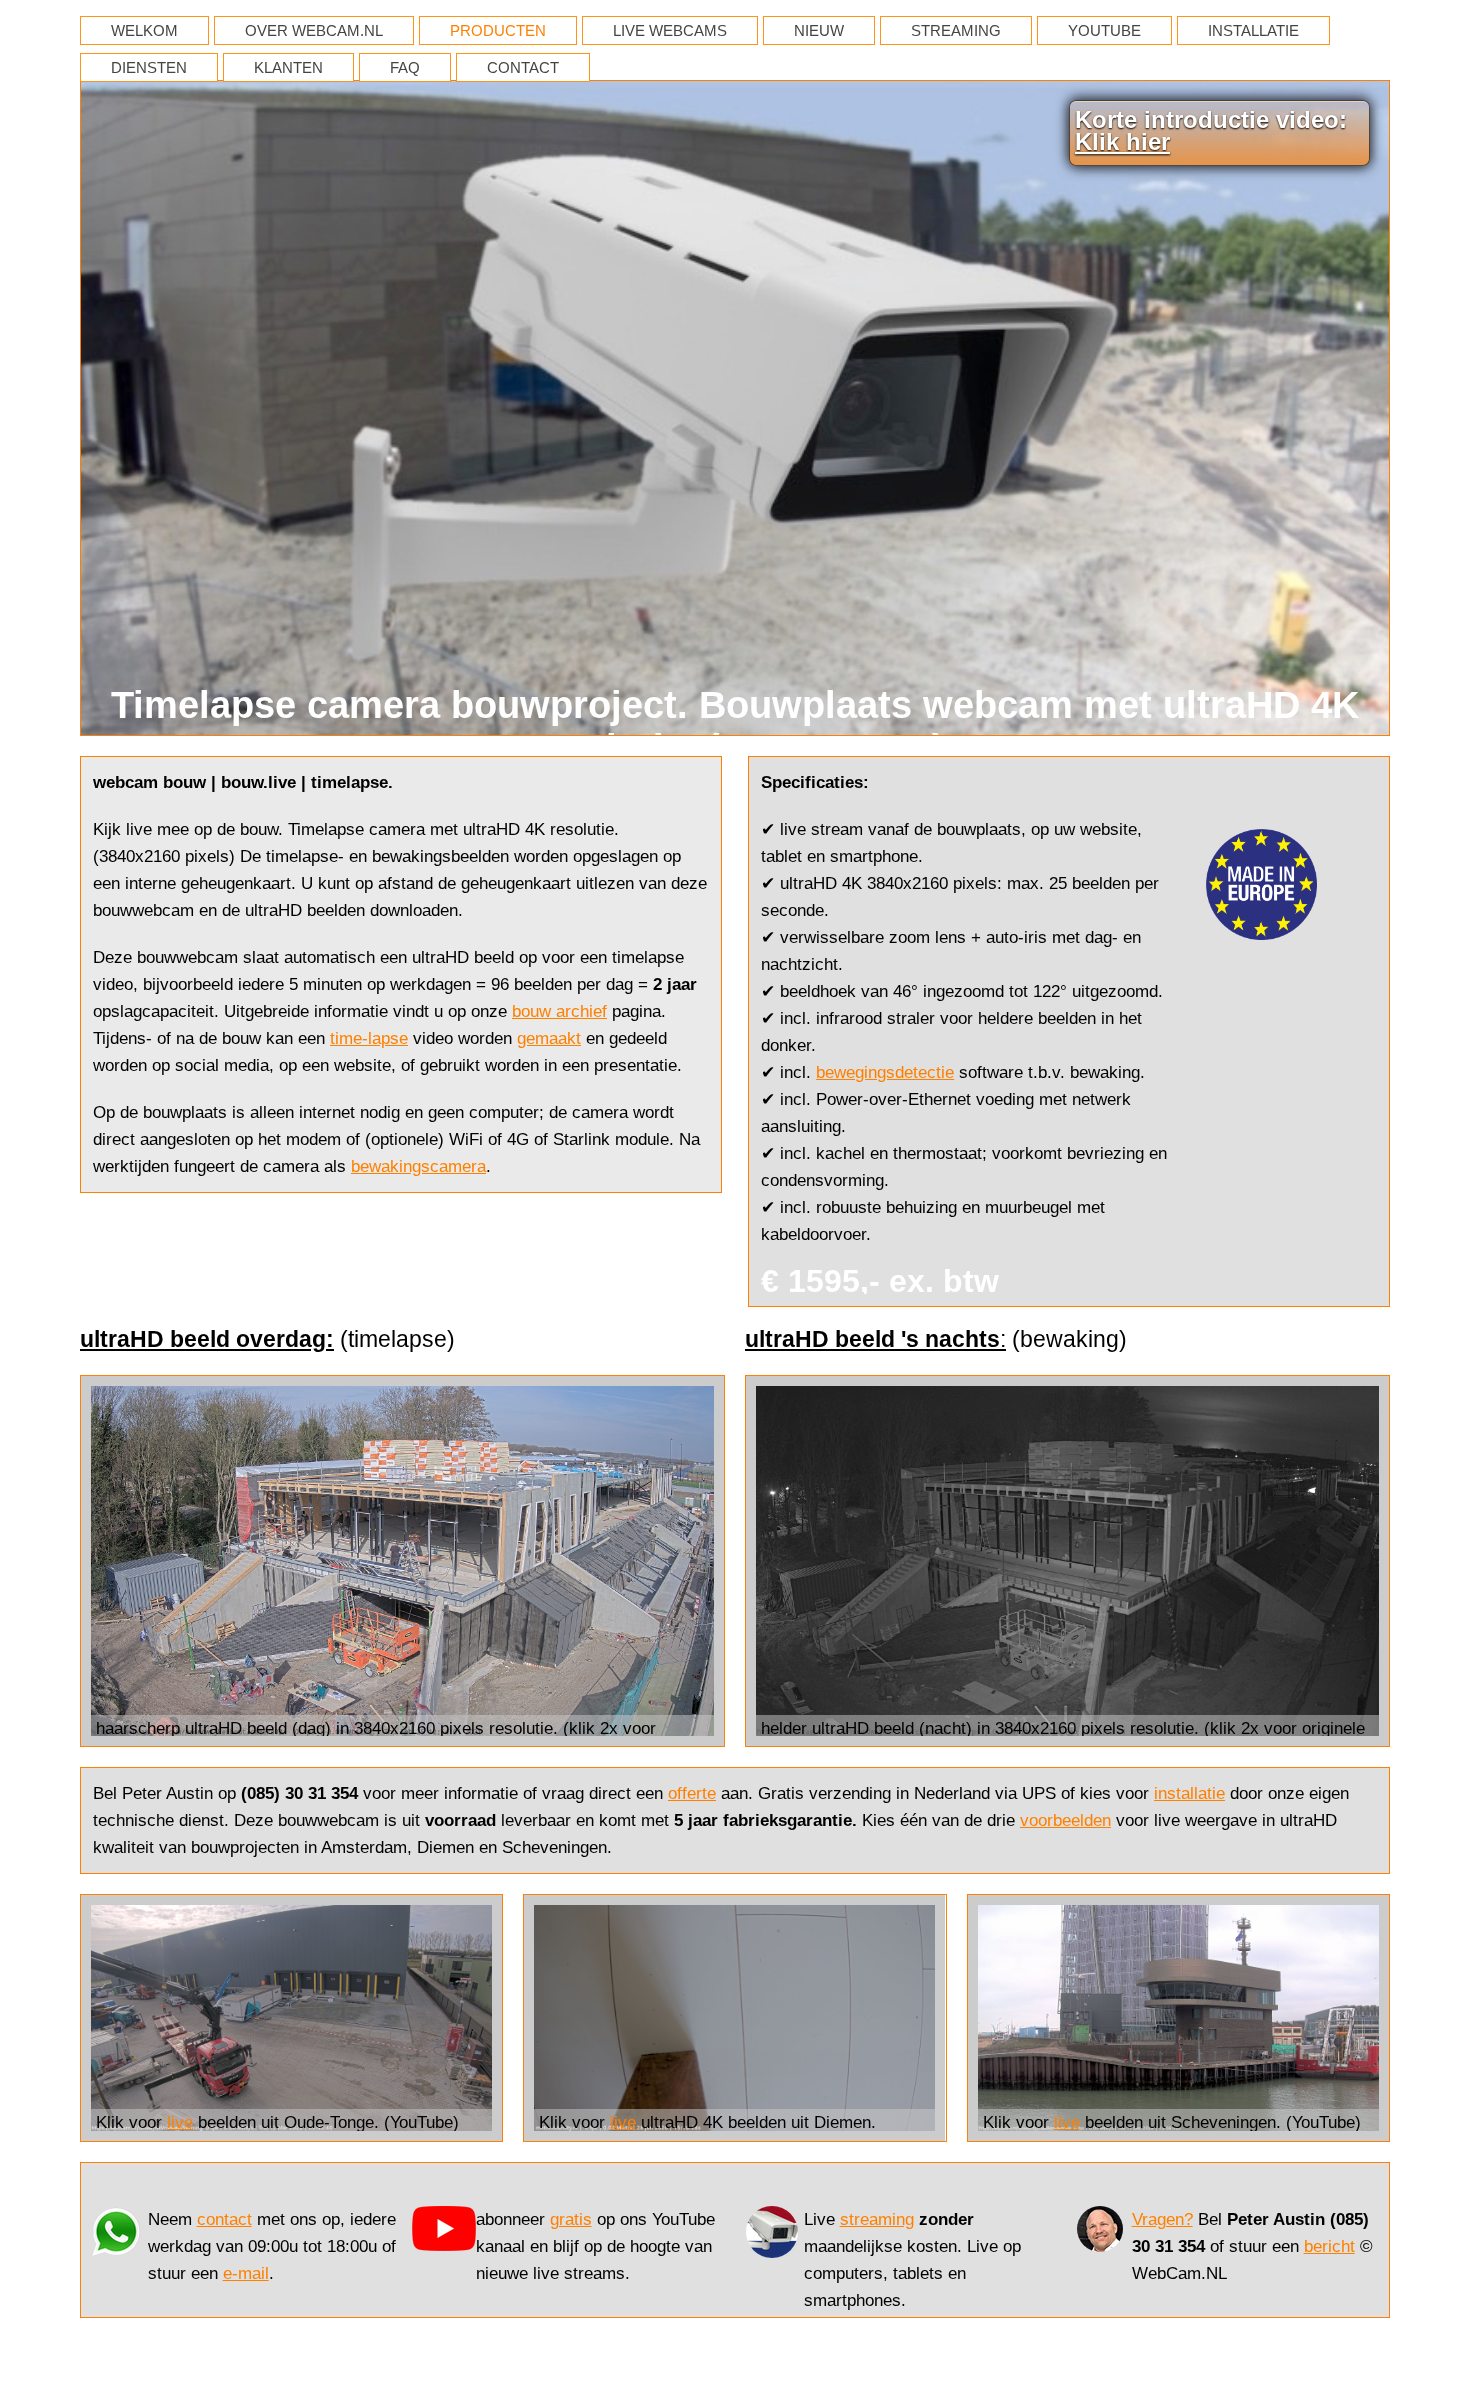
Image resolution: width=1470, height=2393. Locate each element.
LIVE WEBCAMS (670, 30)
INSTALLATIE (1253, 30)
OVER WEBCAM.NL (314, 30)
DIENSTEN (149, 67)
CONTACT (523, 67)
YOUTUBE (1104, 30)
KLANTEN (288, 67)
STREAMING (956, 30)
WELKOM (144, 30)
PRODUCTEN (498, 30)
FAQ (405, 67)
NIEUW (819, 30)
